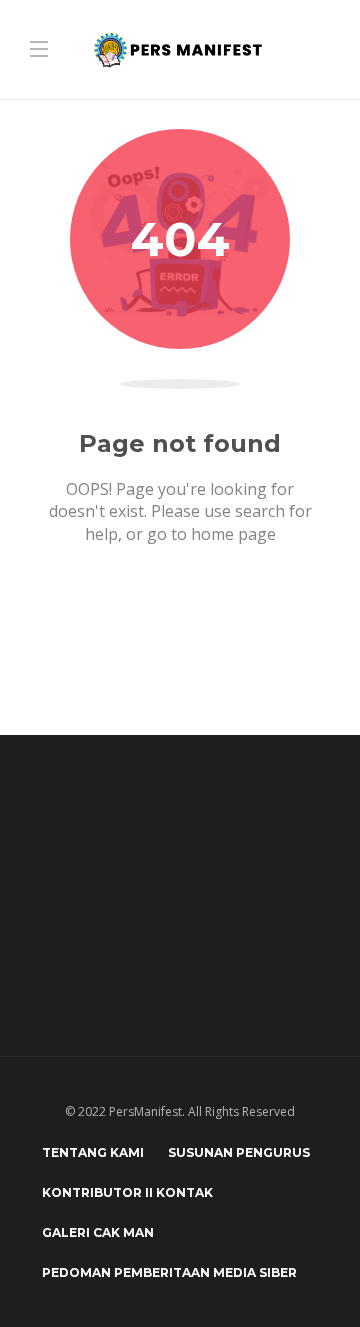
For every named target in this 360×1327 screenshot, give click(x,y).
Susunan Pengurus (239, 1152)
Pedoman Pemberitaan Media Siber (169, 1272)
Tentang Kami (93, 1152)
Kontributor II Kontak (127, 1192)
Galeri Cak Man (98, 1232)
